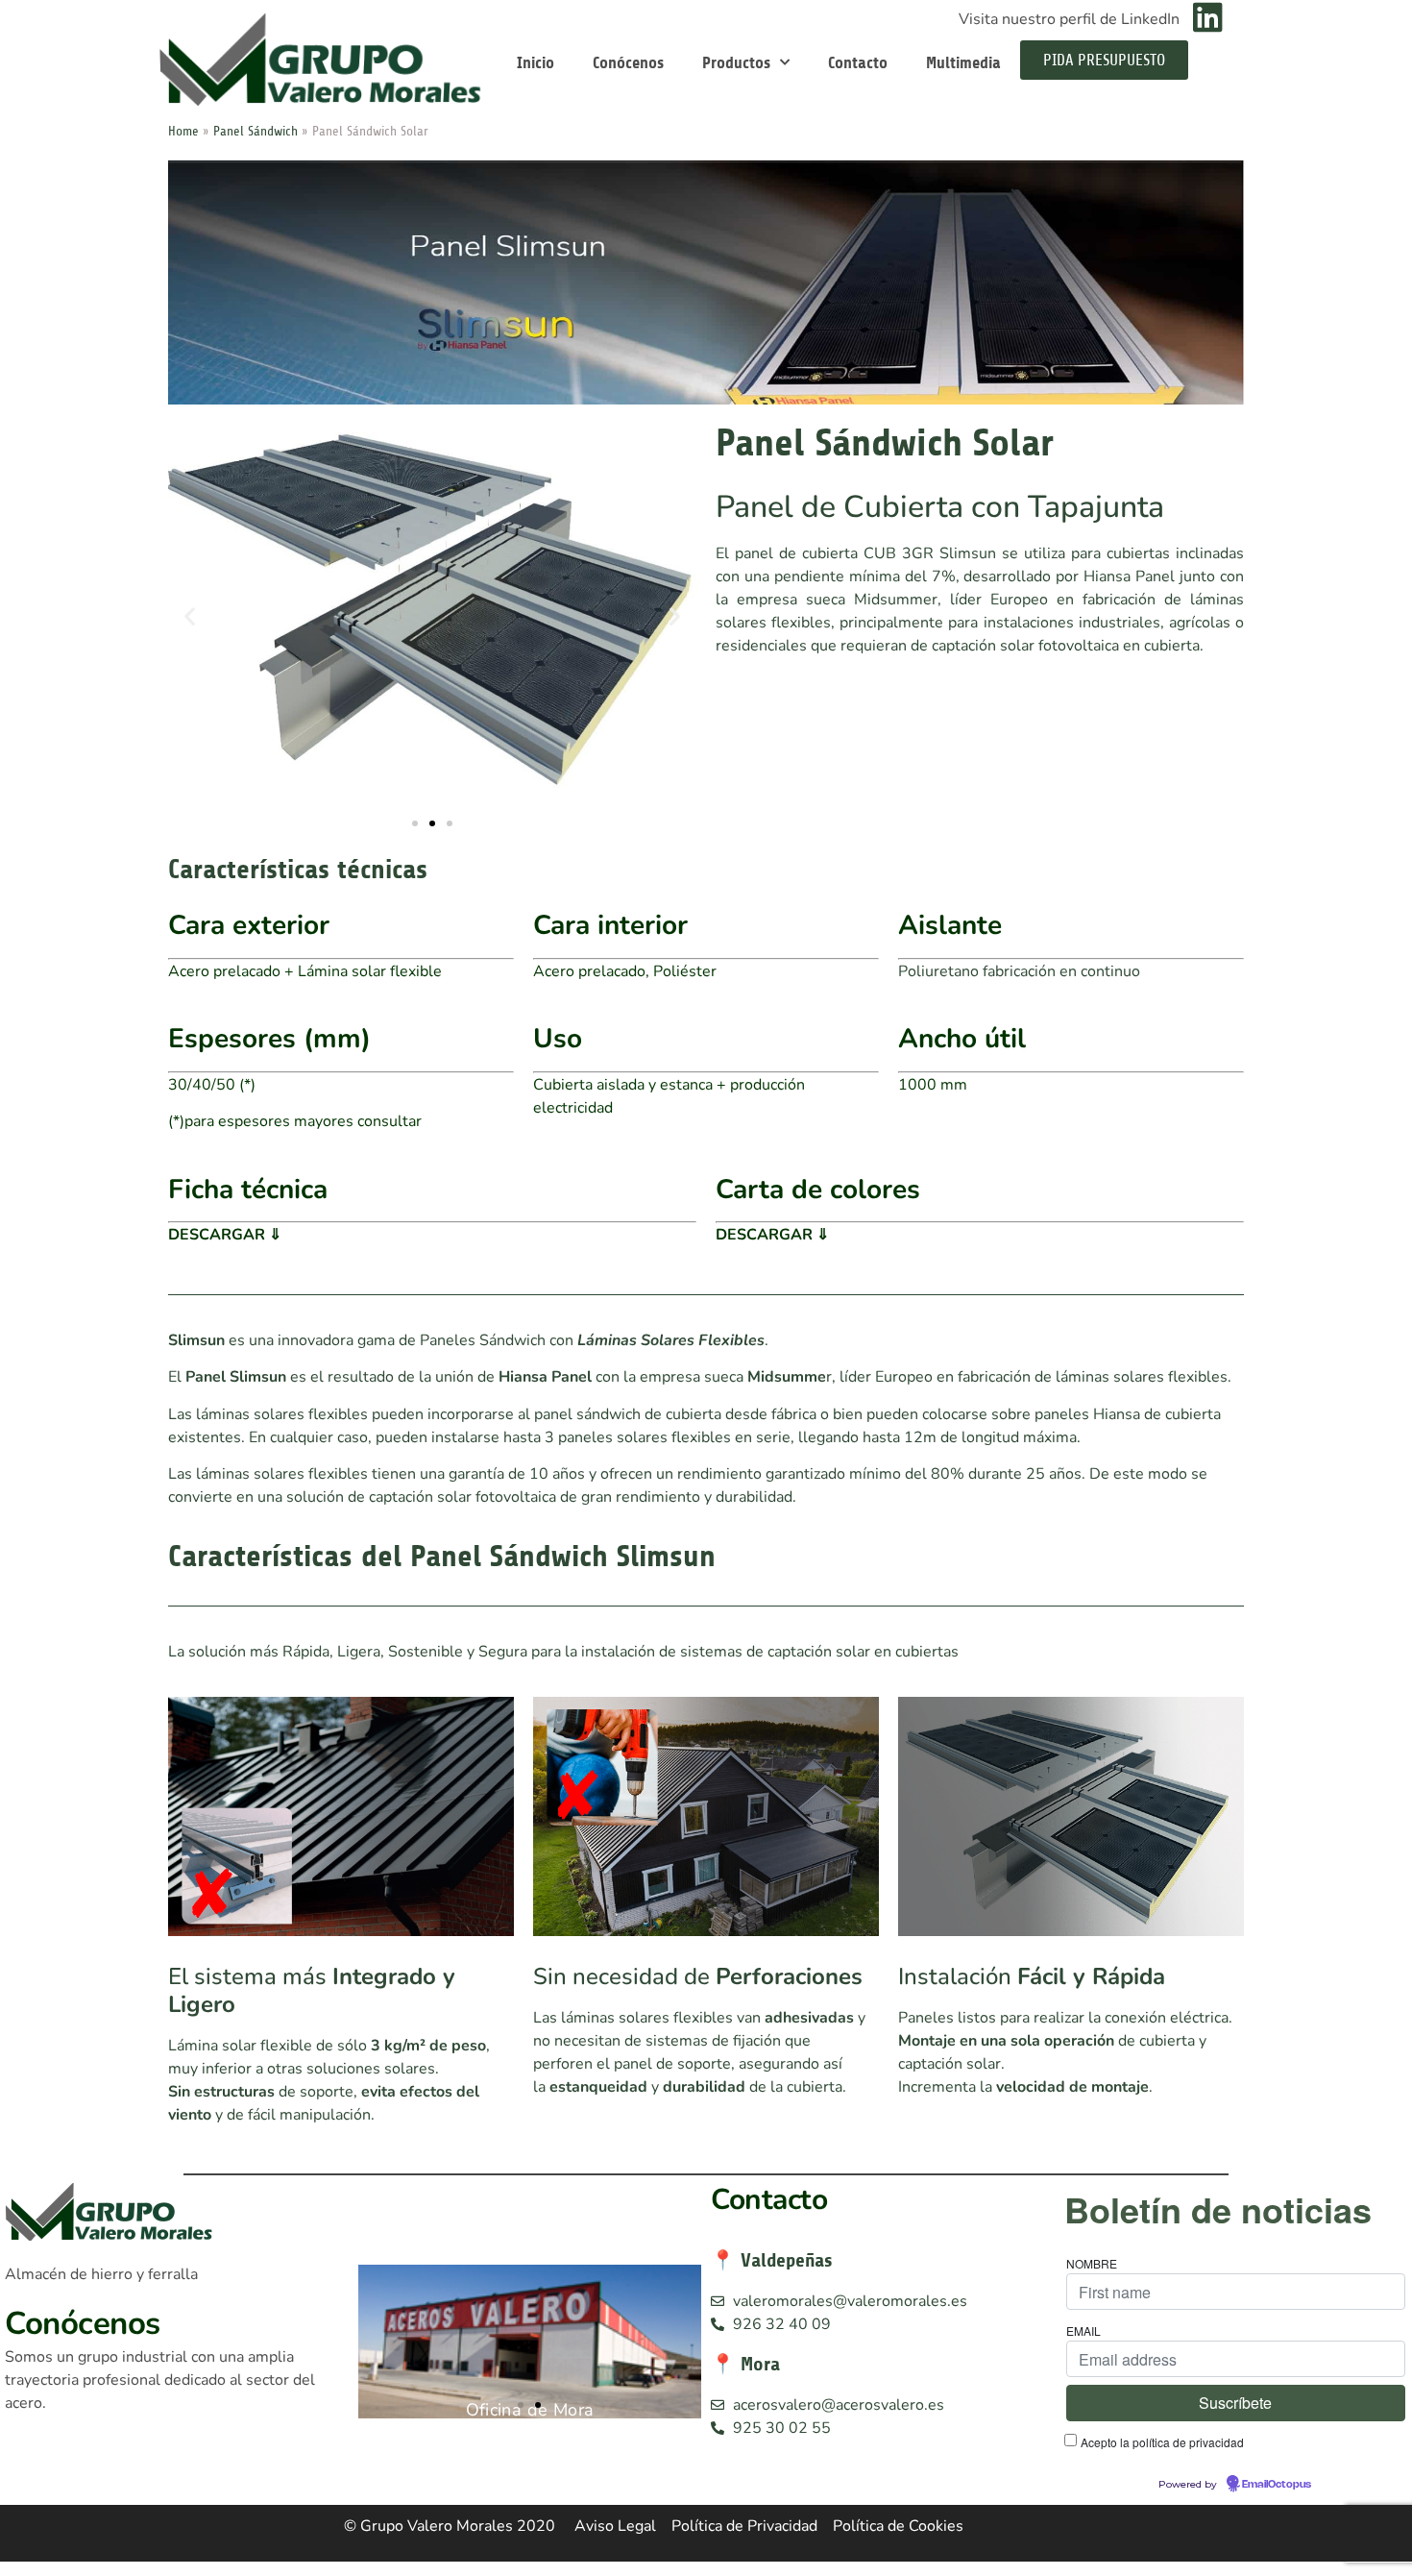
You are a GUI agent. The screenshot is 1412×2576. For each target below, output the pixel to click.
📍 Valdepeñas (772, 2260)
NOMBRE (1092, 2264)
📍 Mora (745, 2364)
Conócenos (628, 62)
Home (183, 131)
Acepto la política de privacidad (1162, 2442)
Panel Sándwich (256, 131)
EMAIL (1083, 2331)
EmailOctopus (1277, 2485)
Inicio (536, 62)
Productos (736, 62)
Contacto (858, 62)
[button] (190, 616)
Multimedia (963, 62)
